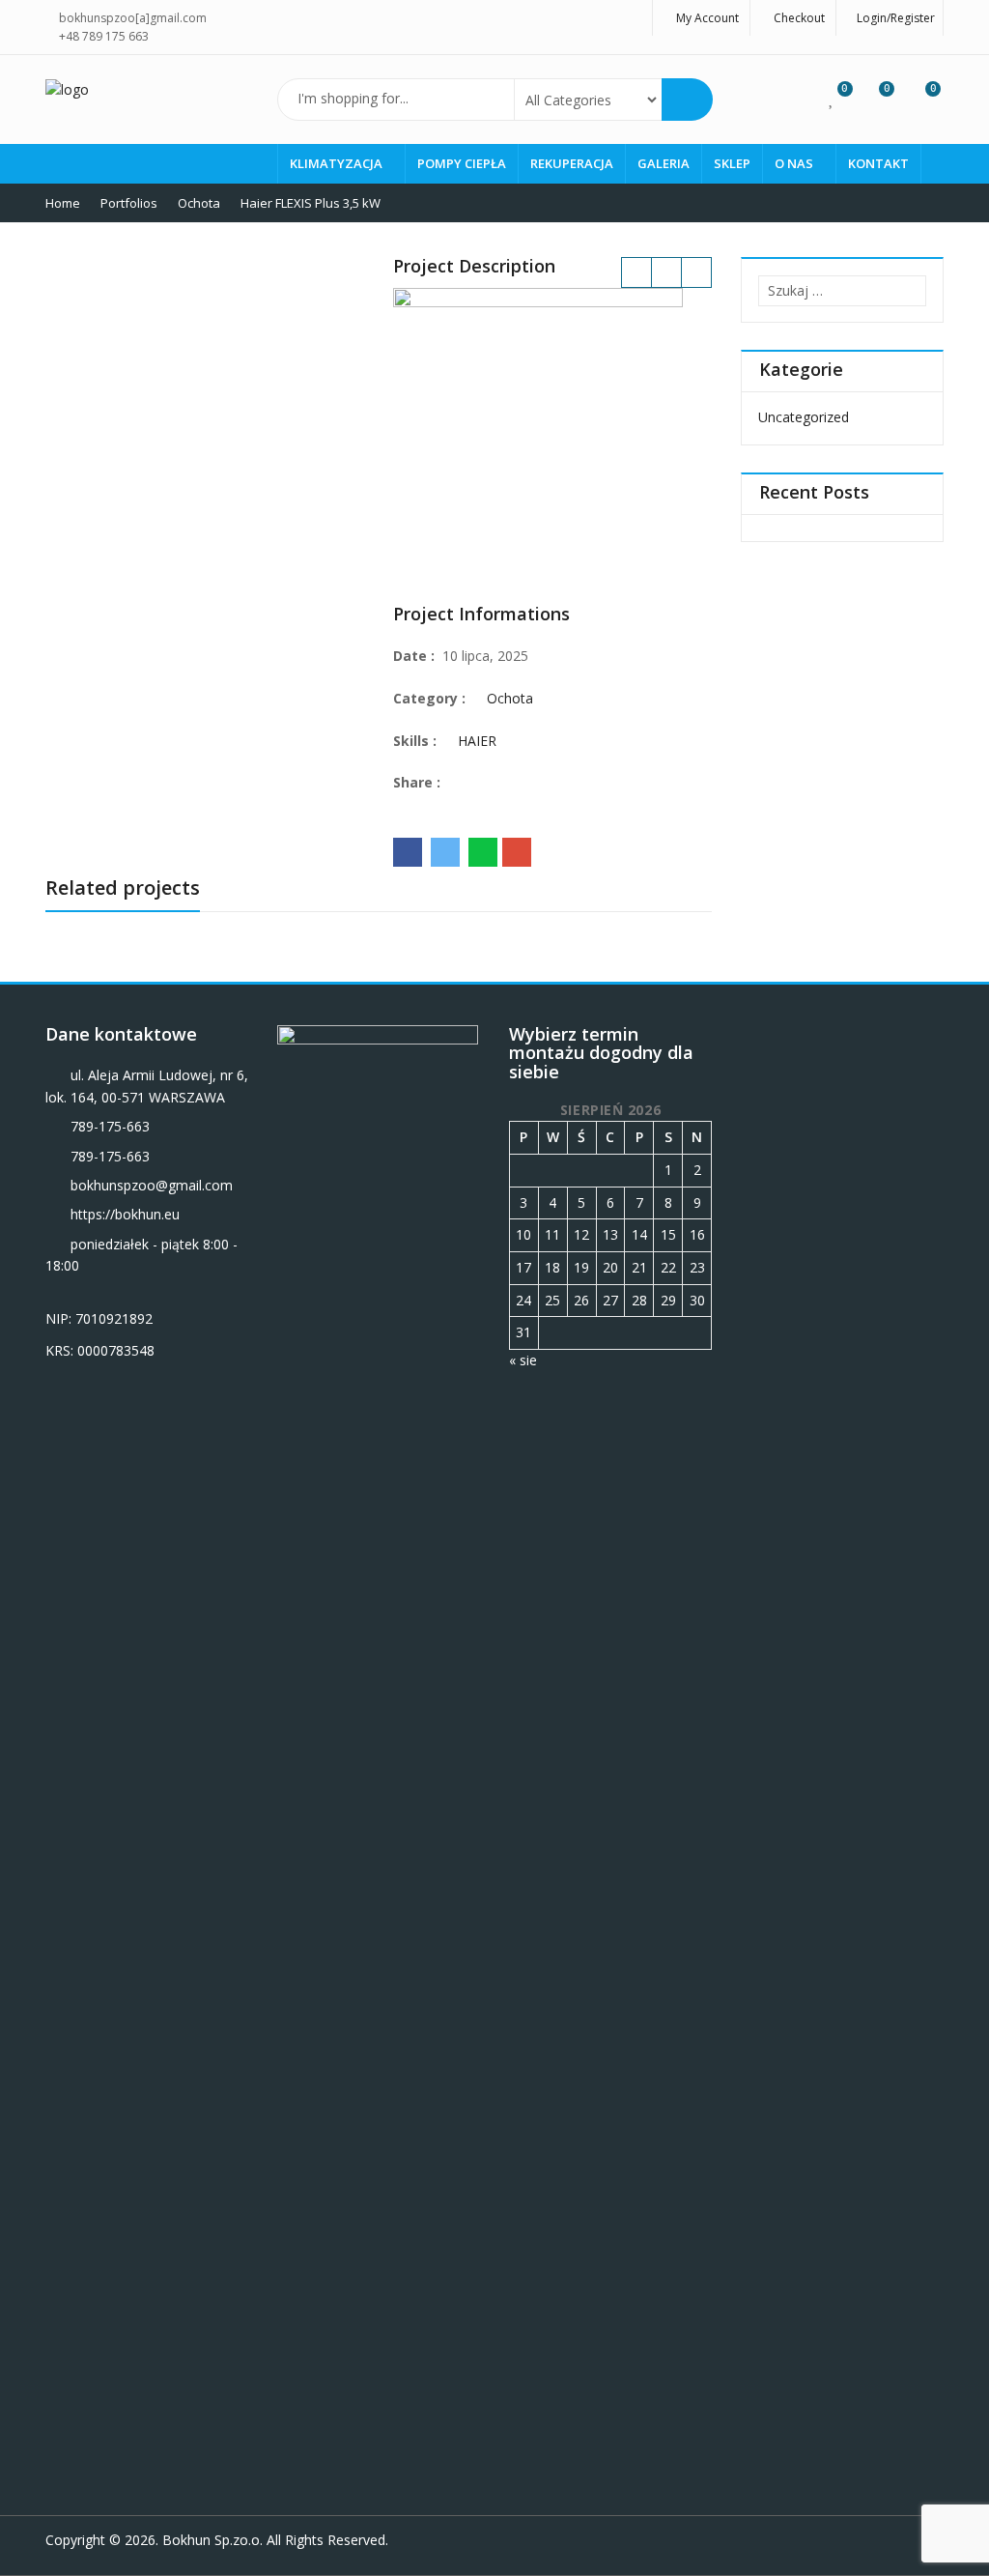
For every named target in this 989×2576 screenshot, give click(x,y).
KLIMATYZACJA (338, 163)
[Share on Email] (517, 852)
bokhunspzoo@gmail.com (152, 1185)
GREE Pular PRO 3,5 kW (636, 272)
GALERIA (664, 163)
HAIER (477, 741)
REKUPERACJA (572, 163)
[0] (832, 98)
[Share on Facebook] (408, 852)
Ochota (510, 698)
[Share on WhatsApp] (483, 852)
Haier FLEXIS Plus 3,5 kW (696, 272)
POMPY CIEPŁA (462, 163)
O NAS (795, 163)
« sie (523, 1360)
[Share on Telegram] (445, 852)
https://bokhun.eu (125, 1214)
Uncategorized (804, 417)
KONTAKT (878, 163)
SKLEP (732, 163)
